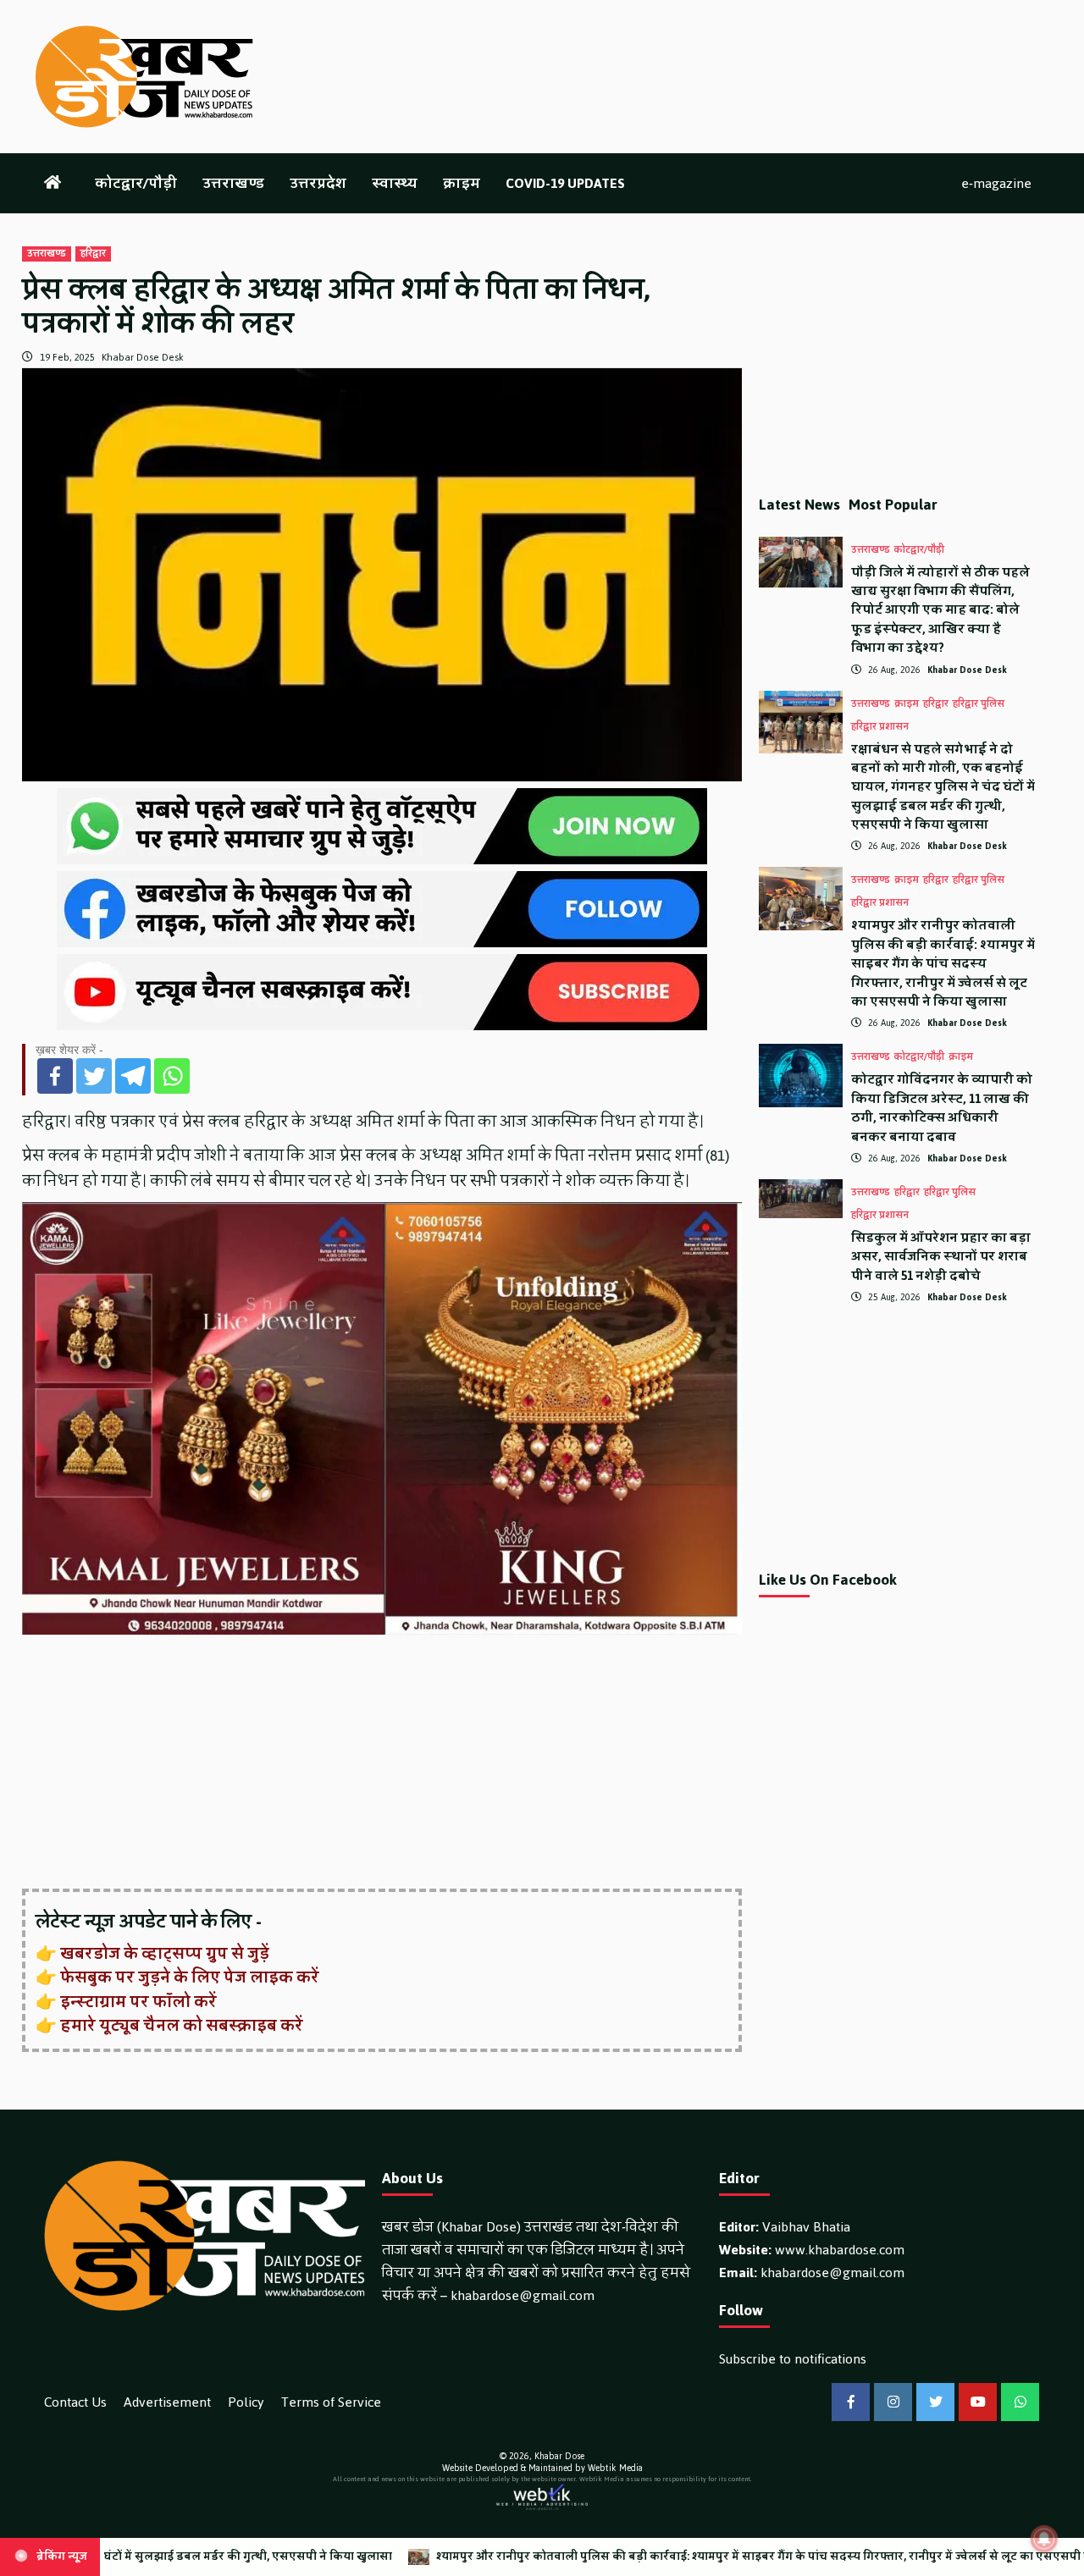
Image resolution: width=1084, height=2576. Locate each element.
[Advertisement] (382, 1763)
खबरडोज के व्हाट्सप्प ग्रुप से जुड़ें (165, 1954)
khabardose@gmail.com (523, 2295)
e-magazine (996, 183)
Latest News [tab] (799, 505)
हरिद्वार (93, 254)
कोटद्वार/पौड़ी (136, 183)
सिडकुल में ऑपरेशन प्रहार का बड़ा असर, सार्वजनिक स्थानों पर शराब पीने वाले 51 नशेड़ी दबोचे (941, 1257)
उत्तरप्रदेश (318, 183)
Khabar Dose (559, 2456)
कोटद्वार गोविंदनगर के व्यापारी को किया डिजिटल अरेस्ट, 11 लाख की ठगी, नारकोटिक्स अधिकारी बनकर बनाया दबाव (942, 1108)
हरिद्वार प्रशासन (880, 727)
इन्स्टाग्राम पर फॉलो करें (138, 2002)
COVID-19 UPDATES (565, 183)
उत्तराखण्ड (233, 183)
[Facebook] (55, 1076)
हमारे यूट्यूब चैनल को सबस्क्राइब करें (182, 2026)
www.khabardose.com (840, 2250)
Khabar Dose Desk (143, 357)
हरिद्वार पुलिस (979, 704)
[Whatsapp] (172, 1076)
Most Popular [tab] (893, 505)
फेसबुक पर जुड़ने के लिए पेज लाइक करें (190, 1978)
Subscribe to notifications (793, 2359)
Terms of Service (331, 2402)
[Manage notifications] (1044, 2539)
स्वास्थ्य (395, 183)
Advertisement (167, 2402)
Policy (246, 2402)
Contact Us (75, 2402)
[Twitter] (94, 1076)
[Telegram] (133, 1076)
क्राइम (462, 183)
